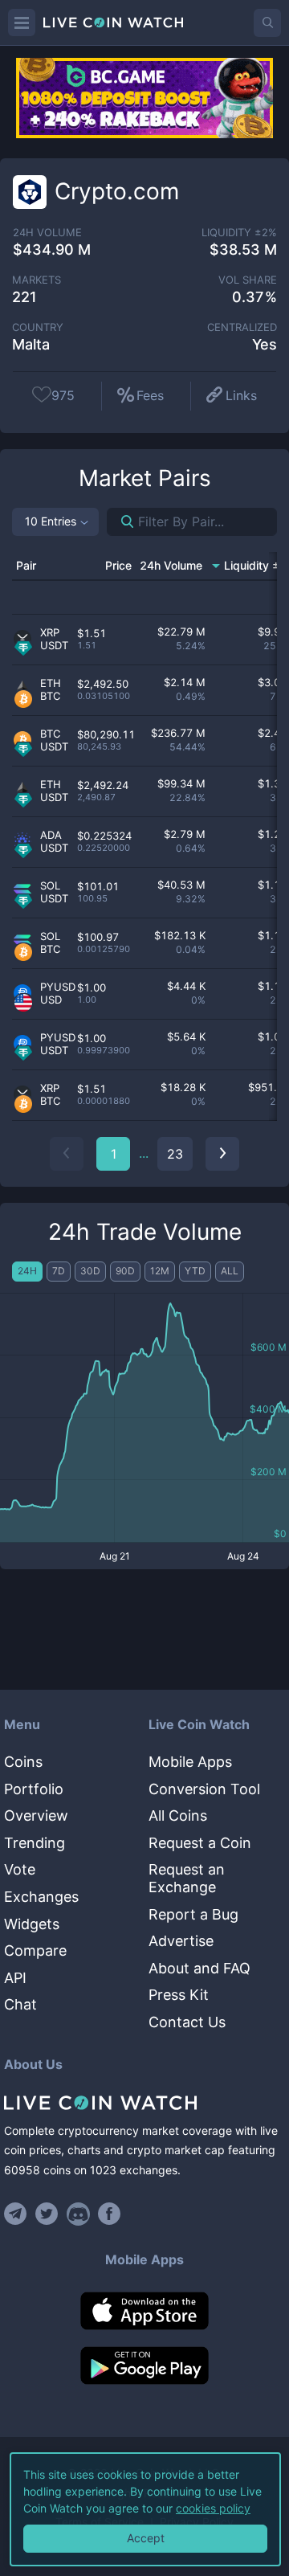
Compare (35, 1950)
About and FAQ (199, 1968)
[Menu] (22, 22)
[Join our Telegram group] (18, 2214)
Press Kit (179, 1995)
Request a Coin (200, 1843)
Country (38, 327)
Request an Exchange (187, 1878)
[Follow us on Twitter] (47, 2214)
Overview (36, 1815)
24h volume (47, 233)
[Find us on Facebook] (110, 2214)
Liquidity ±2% (239, 233)
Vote (20, 1869)
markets (37, 280)
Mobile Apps (190, 1762)
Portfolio (34, 1789)
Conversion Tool (204, 1789)
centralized (242, 327)
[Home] (144, 2103)
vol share (248, 280)
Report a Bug (193, 1914)
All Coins (178, 1815)
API (15, 1978)
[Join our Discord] (78, 2214)
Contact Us (187, 2022)
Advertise (181, 1941)
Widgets (32, 1924)
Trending (35, 1843)
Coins (23, 1762)
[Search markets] (121, 522)
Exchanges (41, 1897)
